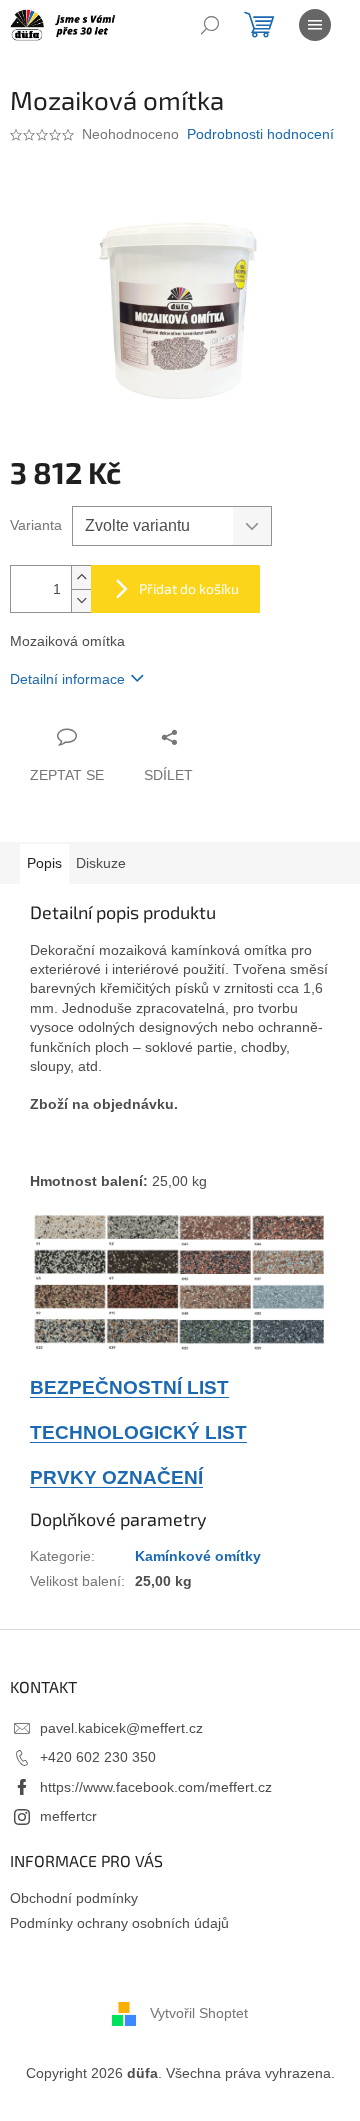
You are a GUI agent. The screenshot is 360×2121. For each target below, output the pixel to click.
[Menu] (315, 25)
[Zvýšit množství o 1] (81, 577)
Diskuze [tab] (101, 863)
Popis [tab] (44, 863)
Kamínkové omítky (198, 1556)
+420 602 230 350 (98, 1757)
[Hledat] (210, 25)
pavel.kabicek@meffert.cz (121, 1728)
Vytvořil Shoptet (199, 2012)
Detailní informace (67, 679)
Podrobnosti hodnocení (260, 134)
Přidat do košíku (189, 588)
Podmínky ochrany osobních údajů (119, 1923)
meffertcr (68, 1816)
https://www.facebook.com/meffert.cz (156, 1787)
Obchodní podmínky (74, 1898)
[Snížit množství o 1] (81, 600)
